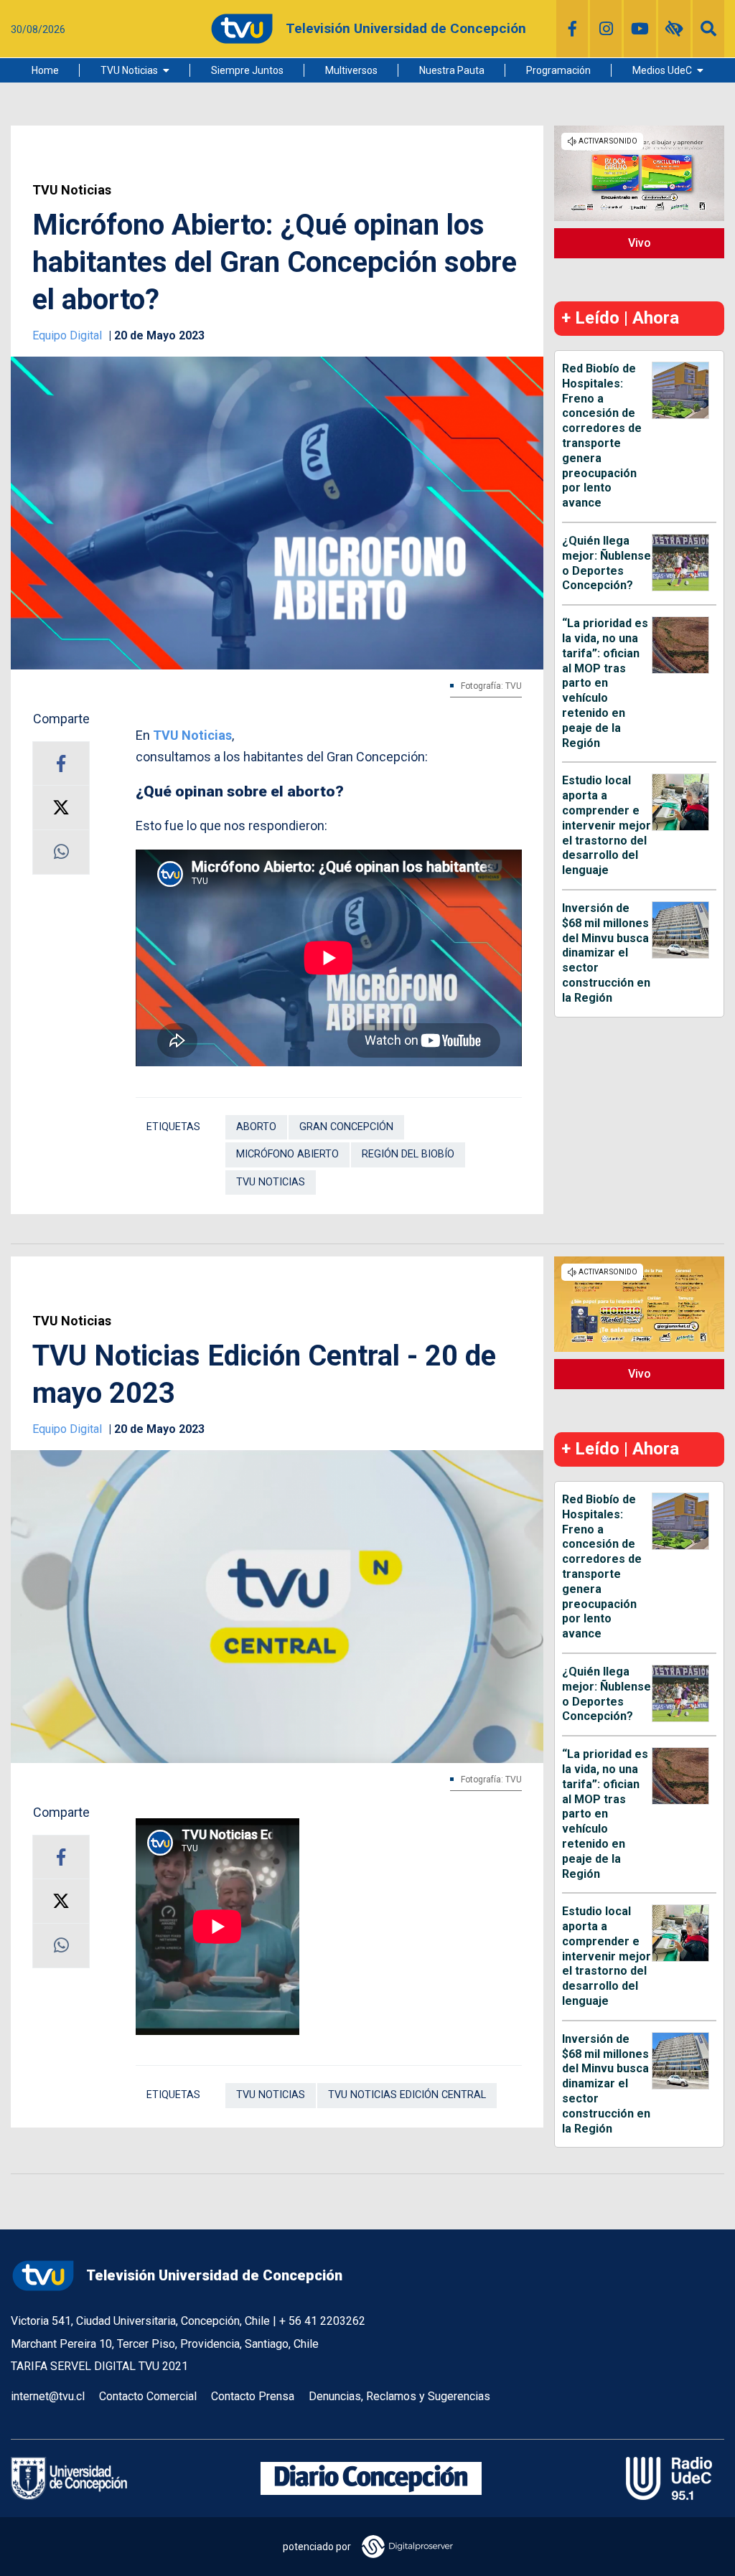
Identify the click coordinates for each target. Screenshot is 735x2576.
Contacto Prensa (253, 2396)
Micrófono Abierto (287, 1154)
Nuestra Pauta (452, 70)
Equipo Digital (69, 335)
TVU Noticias (129, 70)
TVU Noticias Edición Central (407, 2095)
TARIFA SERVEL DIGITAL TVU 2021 (99, 2366)
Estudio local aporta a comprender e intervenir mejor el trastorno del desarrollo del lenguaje (607, 825)
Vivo (640, 243)
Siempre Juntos (247, 70)
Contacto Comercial (148, 2396)
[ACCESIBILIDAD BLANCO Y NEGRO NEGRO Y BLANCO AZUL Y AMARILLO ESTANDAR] (674, 29)
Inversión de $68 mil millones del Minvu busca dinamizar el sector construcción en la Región (606, 953)
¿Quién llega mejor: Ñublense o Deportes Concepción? (607, 563)
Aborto (256, 1127)
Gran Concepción (346, 1127)
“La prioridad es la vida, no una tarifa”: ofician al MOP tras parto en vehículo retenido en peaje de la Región (605, 683)
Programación (558, 70)
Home (45, 70)
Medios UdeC (662, 70)
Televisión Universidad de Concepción (214, 2275)
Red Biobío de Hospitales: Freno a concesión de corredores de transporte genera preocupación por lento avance (602, 436)
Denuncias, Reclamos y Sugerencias (399, 2396)
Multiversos (351, 70)
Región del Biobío (408, 1154)
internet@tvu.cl (48, 2396)
